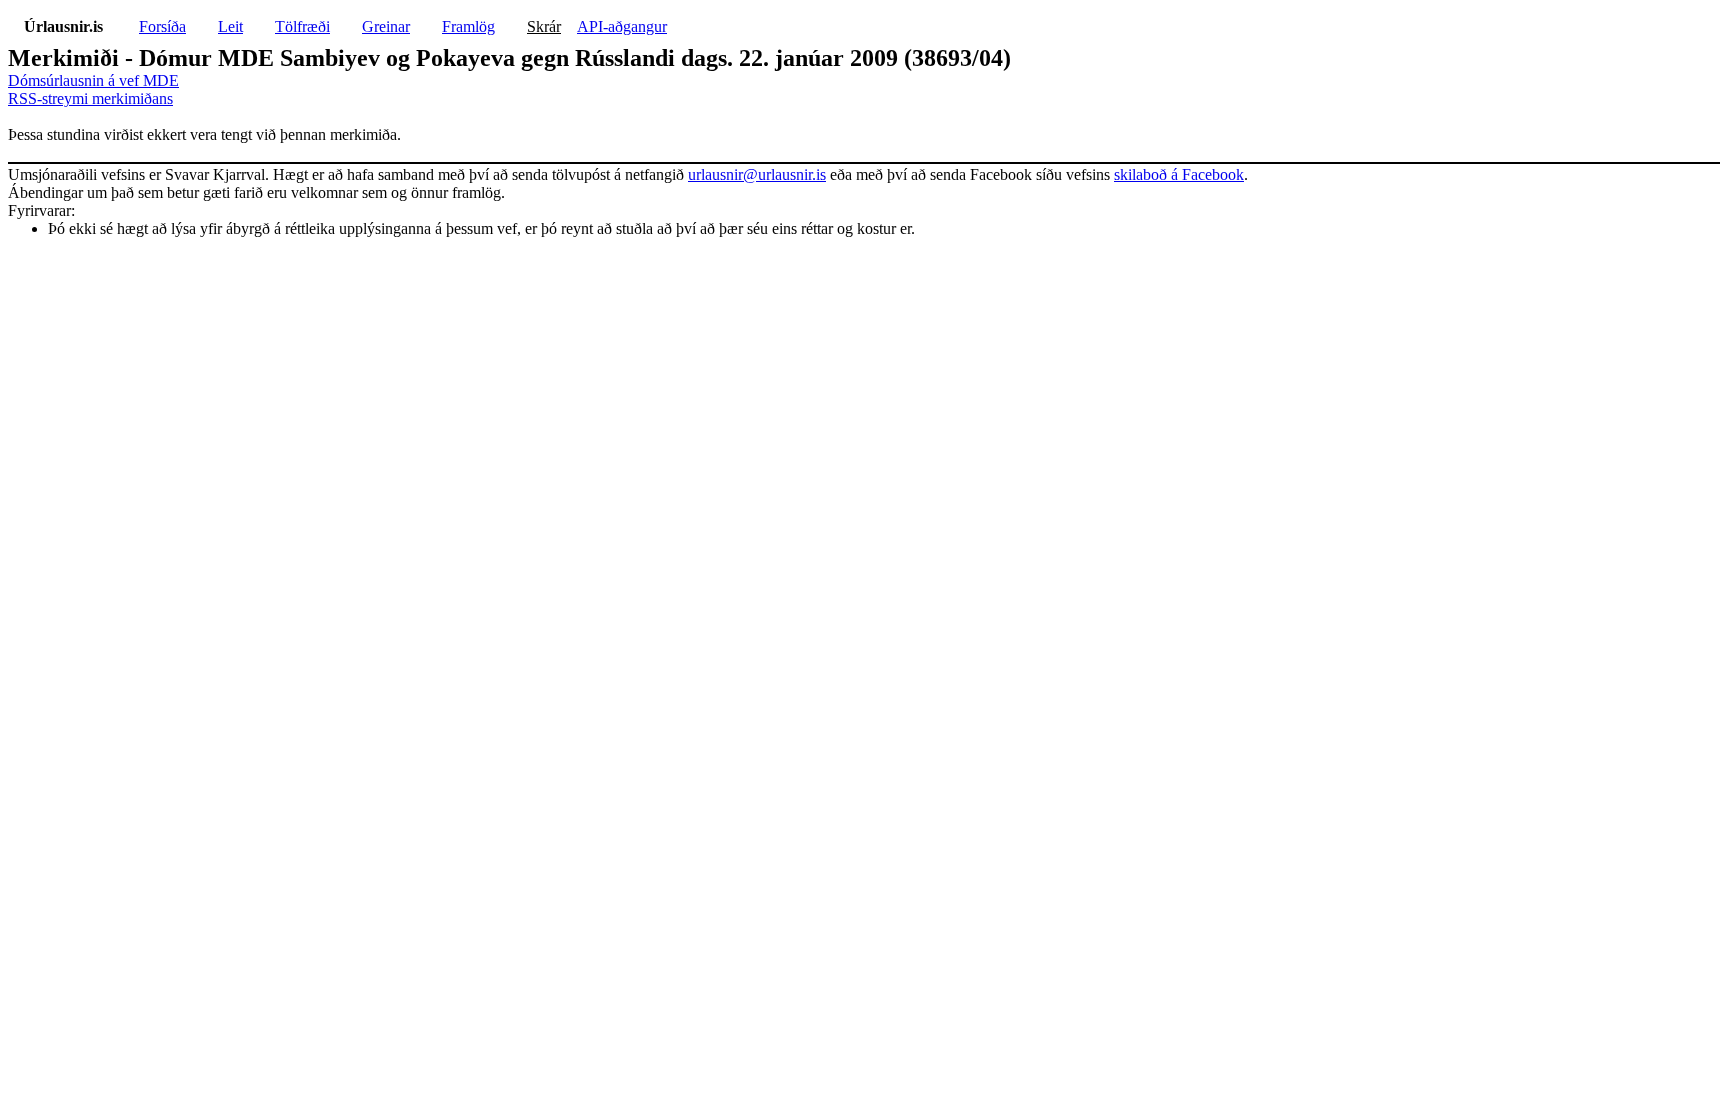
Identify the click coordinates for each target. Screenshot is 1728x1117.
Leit (230, 26)
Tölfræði (302, 26)
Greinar (386, 26)
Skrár (544, 26)
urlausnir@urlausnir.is (757, 174)
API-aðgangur (622, 26)
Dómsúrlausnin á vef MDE (93, 80)
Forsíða (162, 26)
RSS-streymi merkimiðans (90, 98)
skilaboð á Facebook (1179, 174)
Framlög (468, 26)
